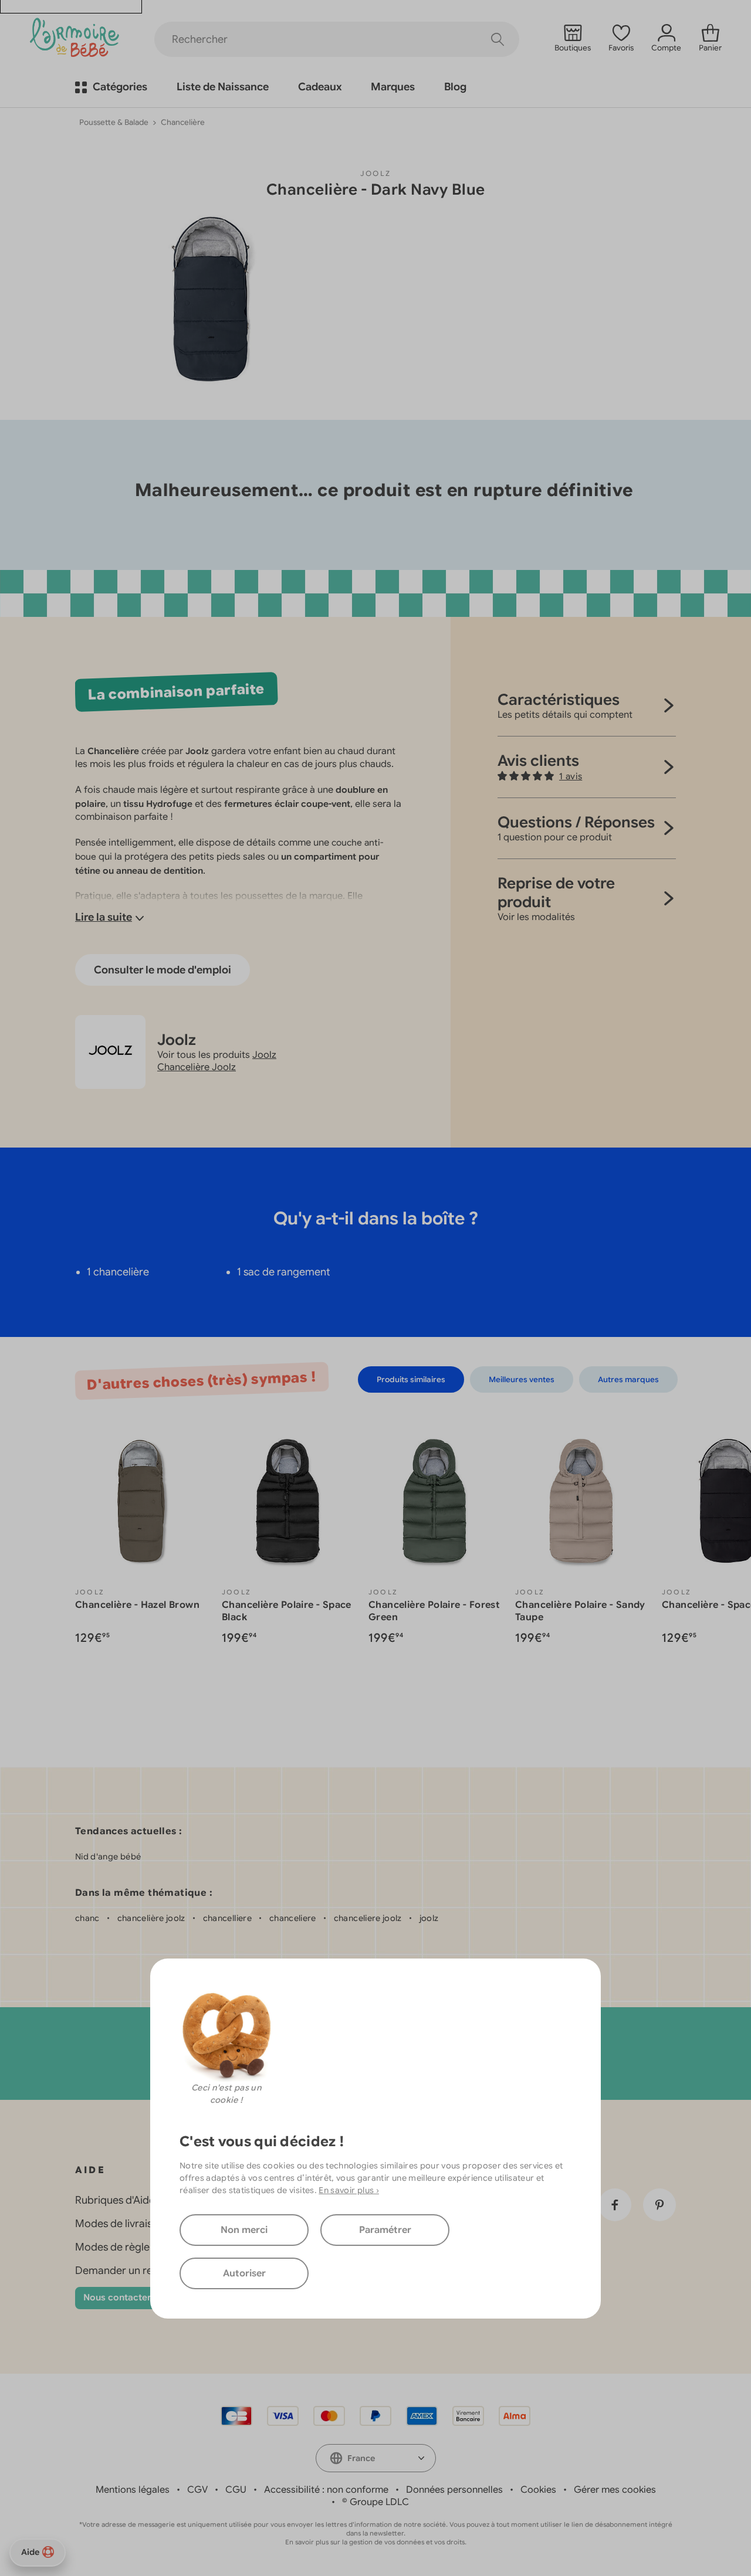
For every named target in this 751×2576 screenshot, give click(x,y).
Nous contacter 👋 (124, 2297)
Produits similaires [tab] (411, 1379)
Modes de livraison (120, 2224)
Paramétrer (385, 2230)
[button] (540, 776)
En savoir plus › (349, 2190)
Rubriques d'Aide (115, 2200)
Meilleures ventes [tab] (522, 1379)
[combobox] (376, 2458)
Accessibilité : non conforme (326, 2490)
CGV (197, 2490)
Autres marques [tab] (628, 1379)
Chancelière (183, 122)
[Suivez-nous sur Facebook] (615, 2205)
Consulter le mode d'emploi (163, 970)
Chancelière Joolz (197, 1067)
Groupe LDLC (379, 2502)
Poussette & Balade (114, 122)
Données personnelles (454, 2490)
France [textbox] (361, 2458)
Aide (30, 2552)
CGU (236, 2490)
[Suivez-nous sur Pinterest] (659, 2205)
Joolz (376, 173)
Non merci (244, 2230)
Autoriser (244, 2273)
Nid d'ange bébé (108, 1857)
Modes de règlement (125, 2247)
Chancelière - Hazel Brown (137, 1605)
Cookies (538, 2490)
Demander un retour (124, 2270)
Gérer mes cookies (615, 2490)
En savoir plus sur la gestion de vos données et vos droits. (376, 2542)
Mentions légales (133, 2490)
